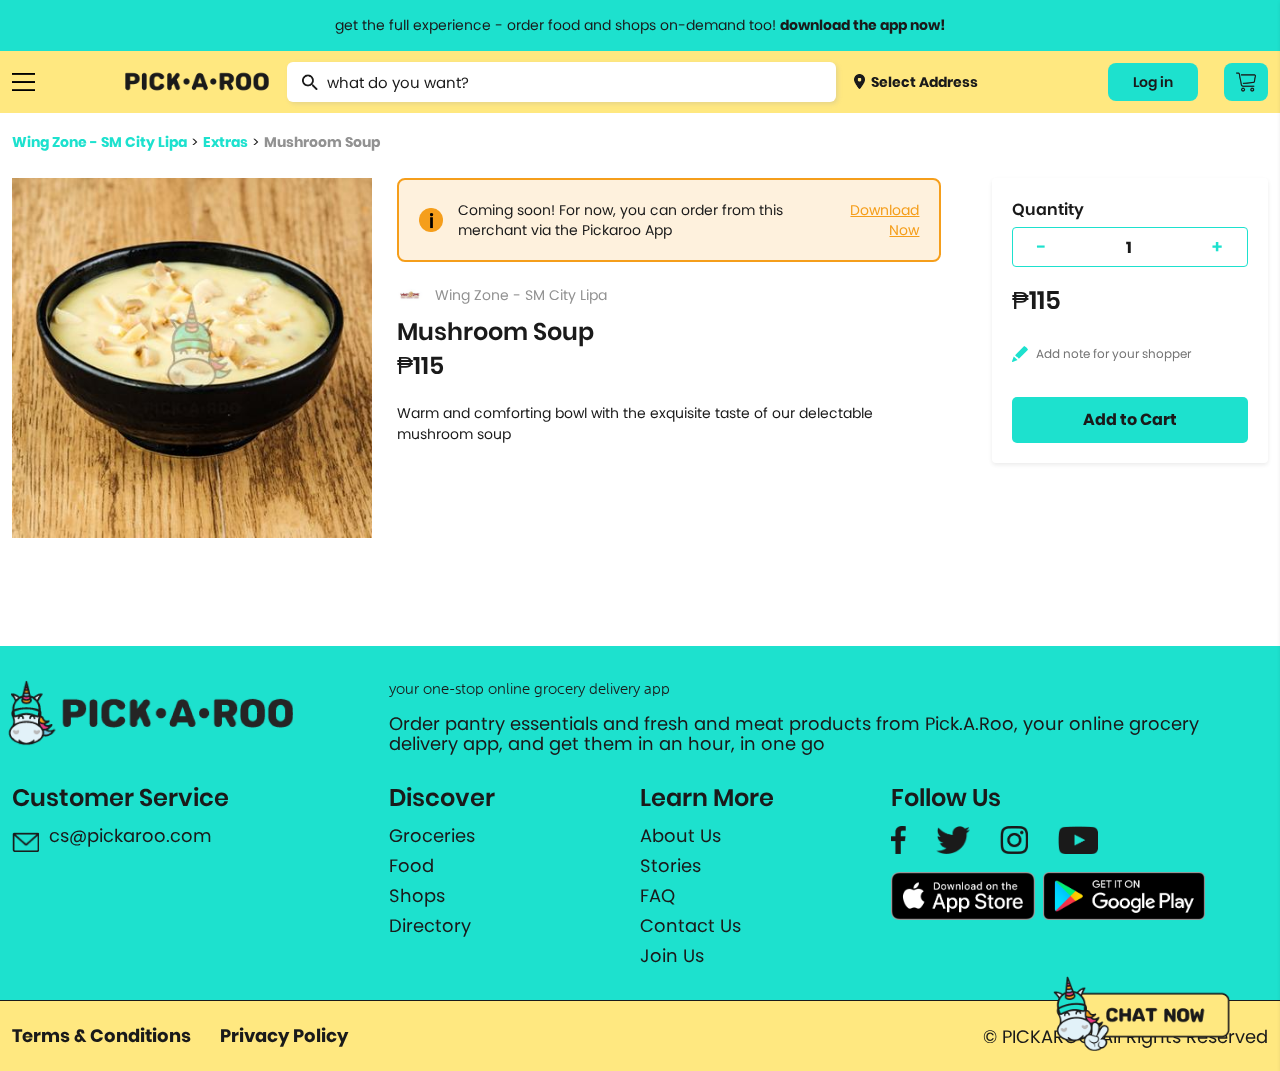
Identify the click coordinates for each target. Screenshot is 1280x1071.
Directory (430, 926)
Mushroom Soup (322, 142)
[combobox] (562, 82)
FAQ (657, 896)
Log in (1153, 82)
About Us (680, 836)
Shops (417, 896)
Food (411, 866)
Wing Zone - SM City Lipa (99, 142)
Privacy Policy (284, 1035)
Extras (225, 142)
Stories (670, 866)
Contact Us (690, 926)
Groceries (432, 836)
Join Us (672, 956)
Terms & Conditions (101, 1035)
